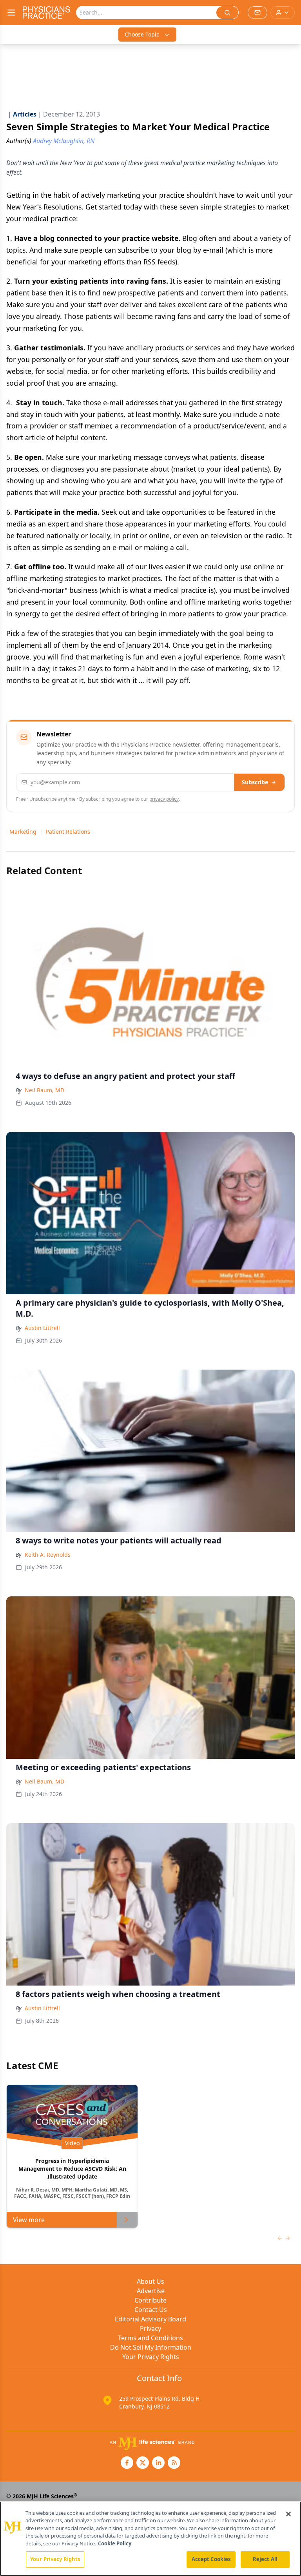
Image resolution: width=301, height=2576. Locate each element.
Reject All (265, 2559)
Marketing (23, 832)
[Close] (288, 2514)
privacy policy (164, 799)
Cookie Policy (115, 2543)
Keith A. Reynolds (48, 1555)
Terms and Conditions (150, 2338)
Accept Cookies (211, 2559)
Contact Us (151, 2310)
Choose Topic (142, 34)
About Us (150, 2281)
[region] (150, 2539)
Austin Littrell (42, 1328)
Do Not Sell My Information (151, 2347)
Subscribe (255, 782)
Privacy (150, 2328)
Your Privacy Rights (151, 2357)
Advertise (151, 2291)
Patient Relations (68, 832)
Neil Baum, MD (44, 1090)
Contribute (150, 2300)
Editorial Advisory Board (150, 2319)
